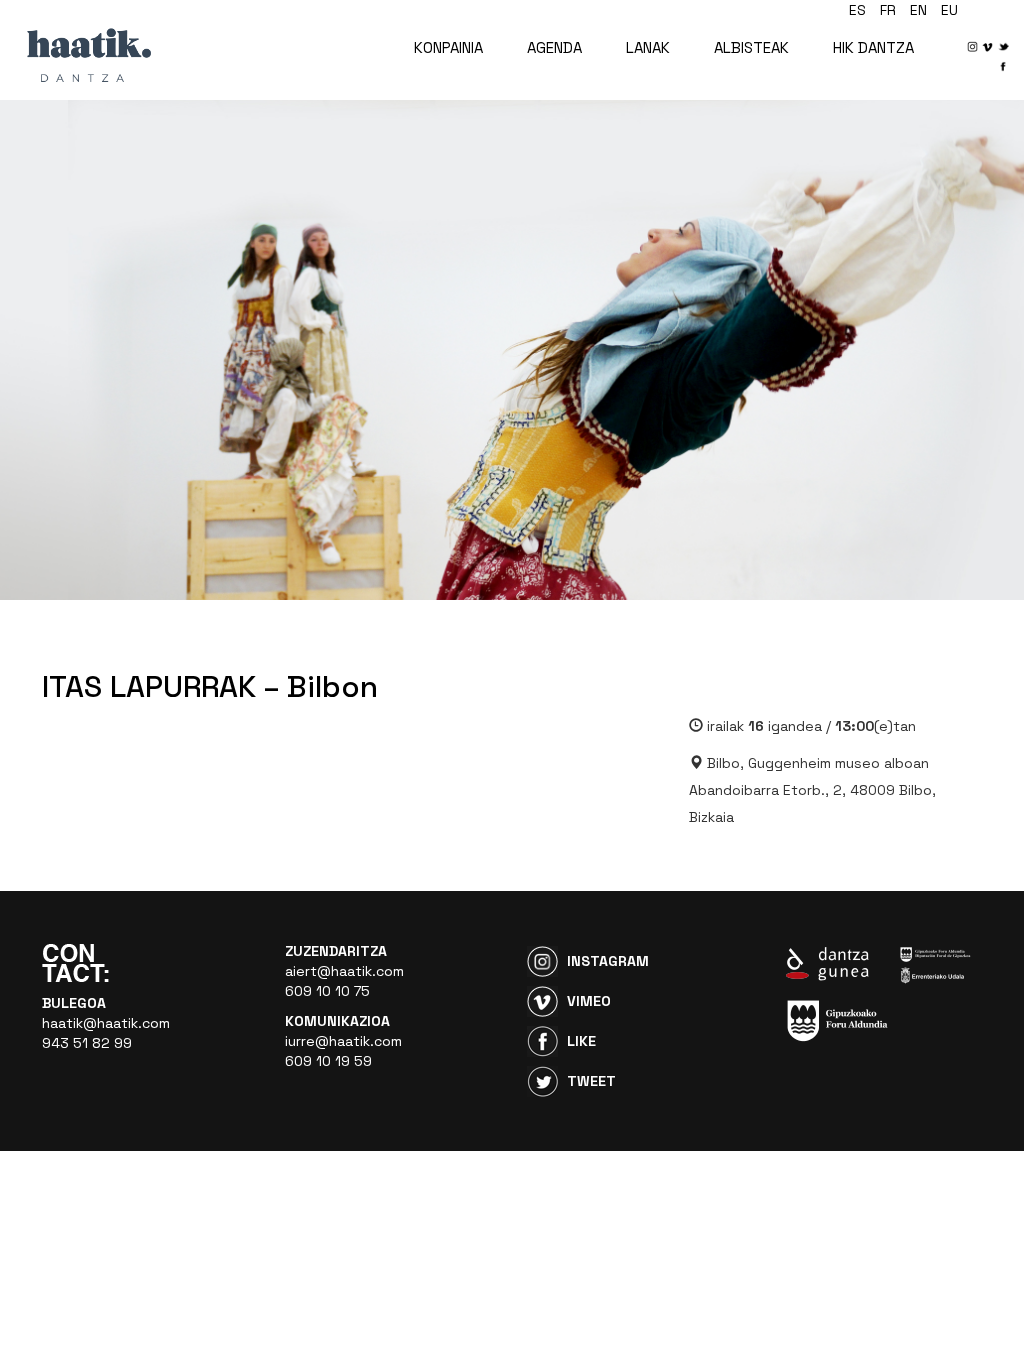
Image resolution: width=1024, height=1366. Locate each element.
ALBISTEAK (751, 47)
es (857, 10)
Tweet (591, 1081)
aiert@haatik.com (344, 971)
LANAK (648, 47)
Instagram (608, 961)
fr (888, 10)
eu (949, 10)
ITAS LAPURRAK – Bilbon (210, 686)
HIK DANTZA (873, 47)
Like (581, 1041)
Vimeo (589, 1001)
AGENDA (554, 47)
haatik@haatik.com (106, 1023)
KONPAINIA (448, 47)
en (918, 10)
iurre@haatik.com (343, 1041)
